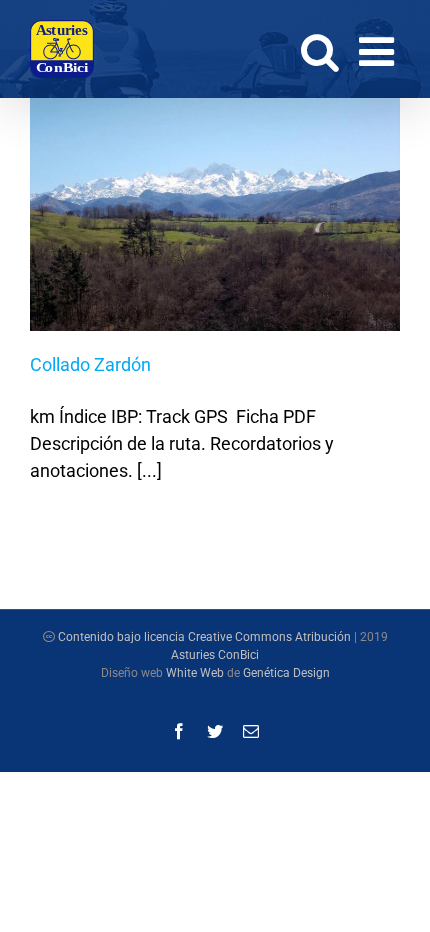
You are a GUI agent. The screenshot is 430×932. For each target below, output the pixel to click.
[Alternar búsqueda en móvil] (320, 50)
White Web (195, 673)
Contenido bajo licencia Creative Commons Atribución (204, 637)
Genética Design (286, 673)
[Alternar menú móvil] (379, 50)
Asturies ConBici (215, 655)
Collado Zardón (90, 364)
